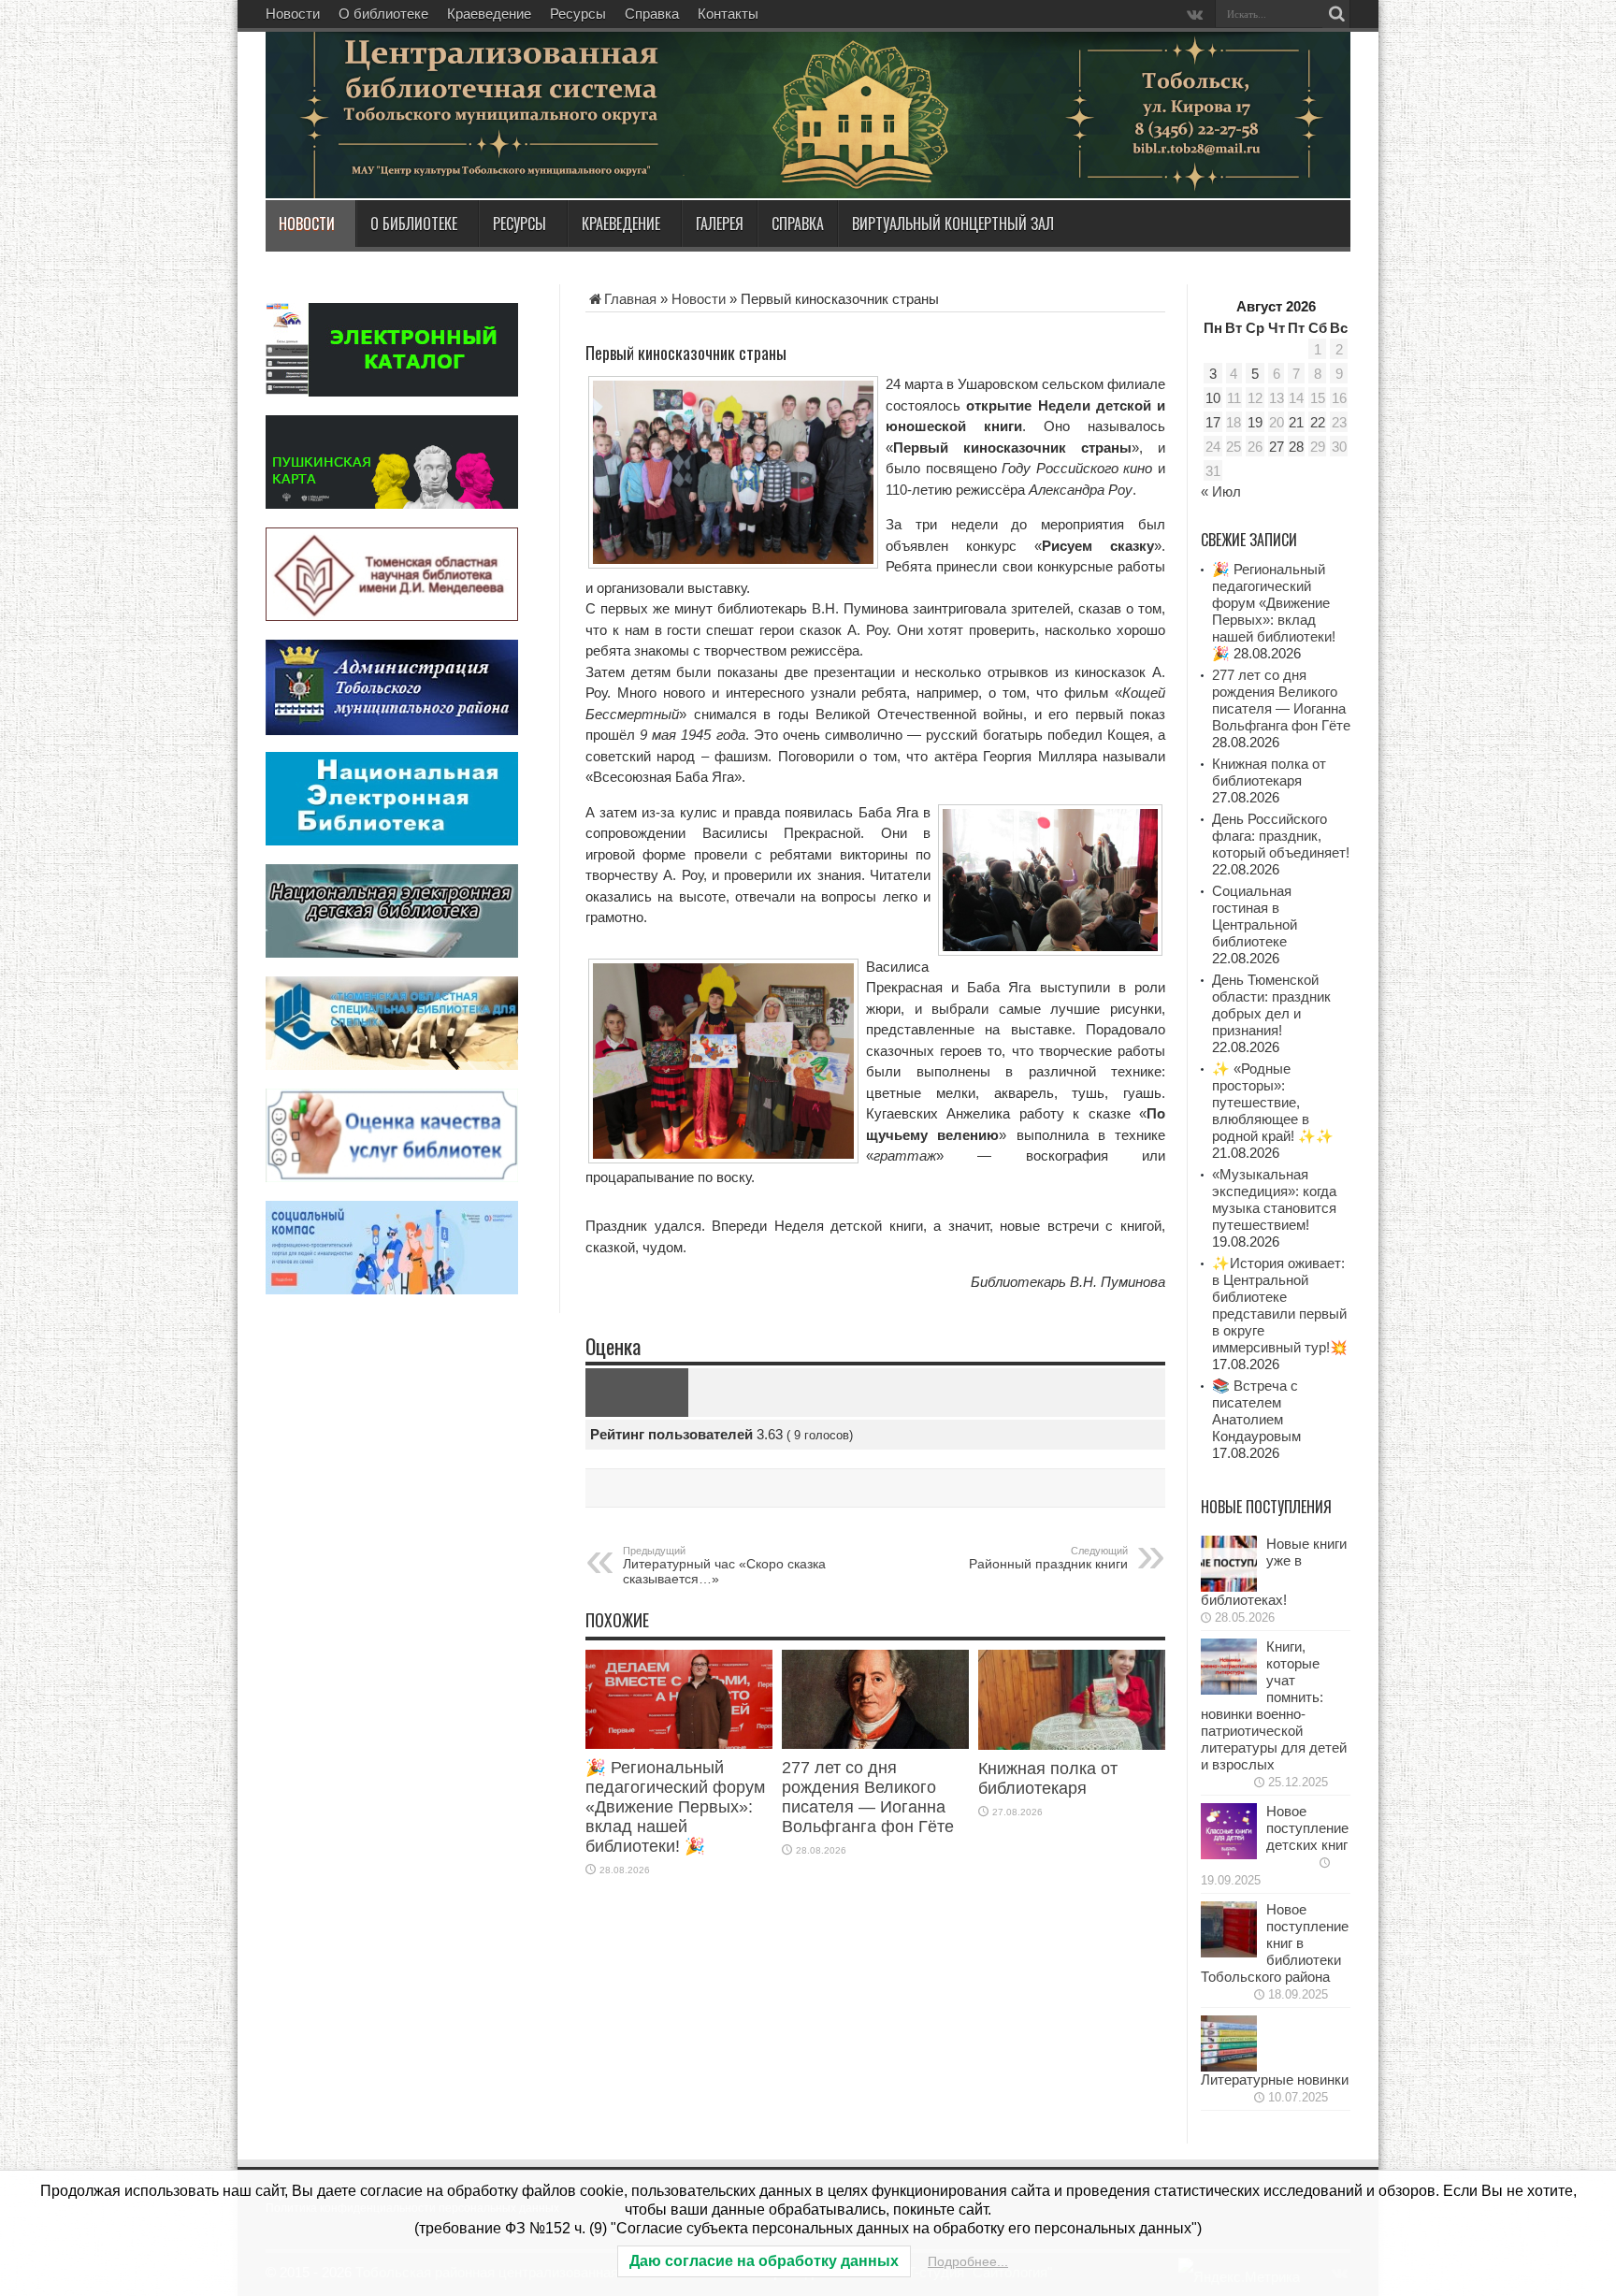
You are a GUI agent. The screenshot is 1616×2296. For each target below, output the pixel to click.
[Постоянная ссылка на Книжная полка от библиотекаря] (1072, 1745)
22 (1318, 422)
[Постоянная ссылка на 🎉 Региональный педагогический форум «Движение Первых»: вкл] (679, 1744)
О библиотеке (383, 14)
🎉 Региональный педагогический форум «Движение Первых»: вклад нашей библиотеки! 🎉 (675, 1807)
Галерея (720, 224)
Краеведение (489, 14)
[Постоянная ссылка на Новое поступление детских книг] (1229, 1854)
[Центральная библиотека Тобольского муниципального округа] (490, 153)
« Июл (1221, 491)
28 (1296, 447)
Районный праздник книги (1048, 1558)
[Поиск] (1336, 14)
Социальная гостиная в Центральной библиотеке (1255, 916)
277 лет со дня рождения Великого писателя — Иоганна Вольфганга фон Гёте (868, 1797)
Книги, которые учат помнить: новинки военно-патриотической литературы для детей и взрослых (1274, 1705)
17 (1213, 422)
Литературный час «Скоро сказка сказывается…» (724, 1566)
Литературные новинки (1275, 2079)
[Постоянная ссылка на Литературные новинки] (1229, 2066)
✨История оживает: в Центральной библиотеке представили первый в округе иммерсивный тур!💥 (1280, 1305)
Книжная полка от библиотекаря (1048, 1778)
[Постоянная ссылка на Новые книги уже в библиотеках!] (1229, 1587)
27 (1277, 447)
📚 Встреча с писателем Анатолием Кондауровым (1256, 1411)
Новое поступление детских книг (1307, 1828)
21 (1296, 422)
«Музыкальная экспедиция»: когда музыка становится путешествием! (1274, 1199)
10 (1213, 398)
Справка (652, 14)
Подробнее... (968, 2261)
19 (1255, 422)
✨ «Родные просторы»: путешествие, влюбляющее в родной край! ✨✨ (1273, 1102)
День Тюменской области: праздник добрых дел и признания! (1271, 1005)
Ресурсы (578, 14)
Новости (293, 14)
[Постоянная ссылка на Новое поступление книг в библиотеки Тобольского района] (1229, 1952)
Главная (630, 299)
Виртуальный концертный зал (953, 224)
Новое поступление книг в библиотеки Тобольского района (1275, 1943)
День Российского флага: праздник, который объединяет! (1281, 836)
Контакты (728, 14)
